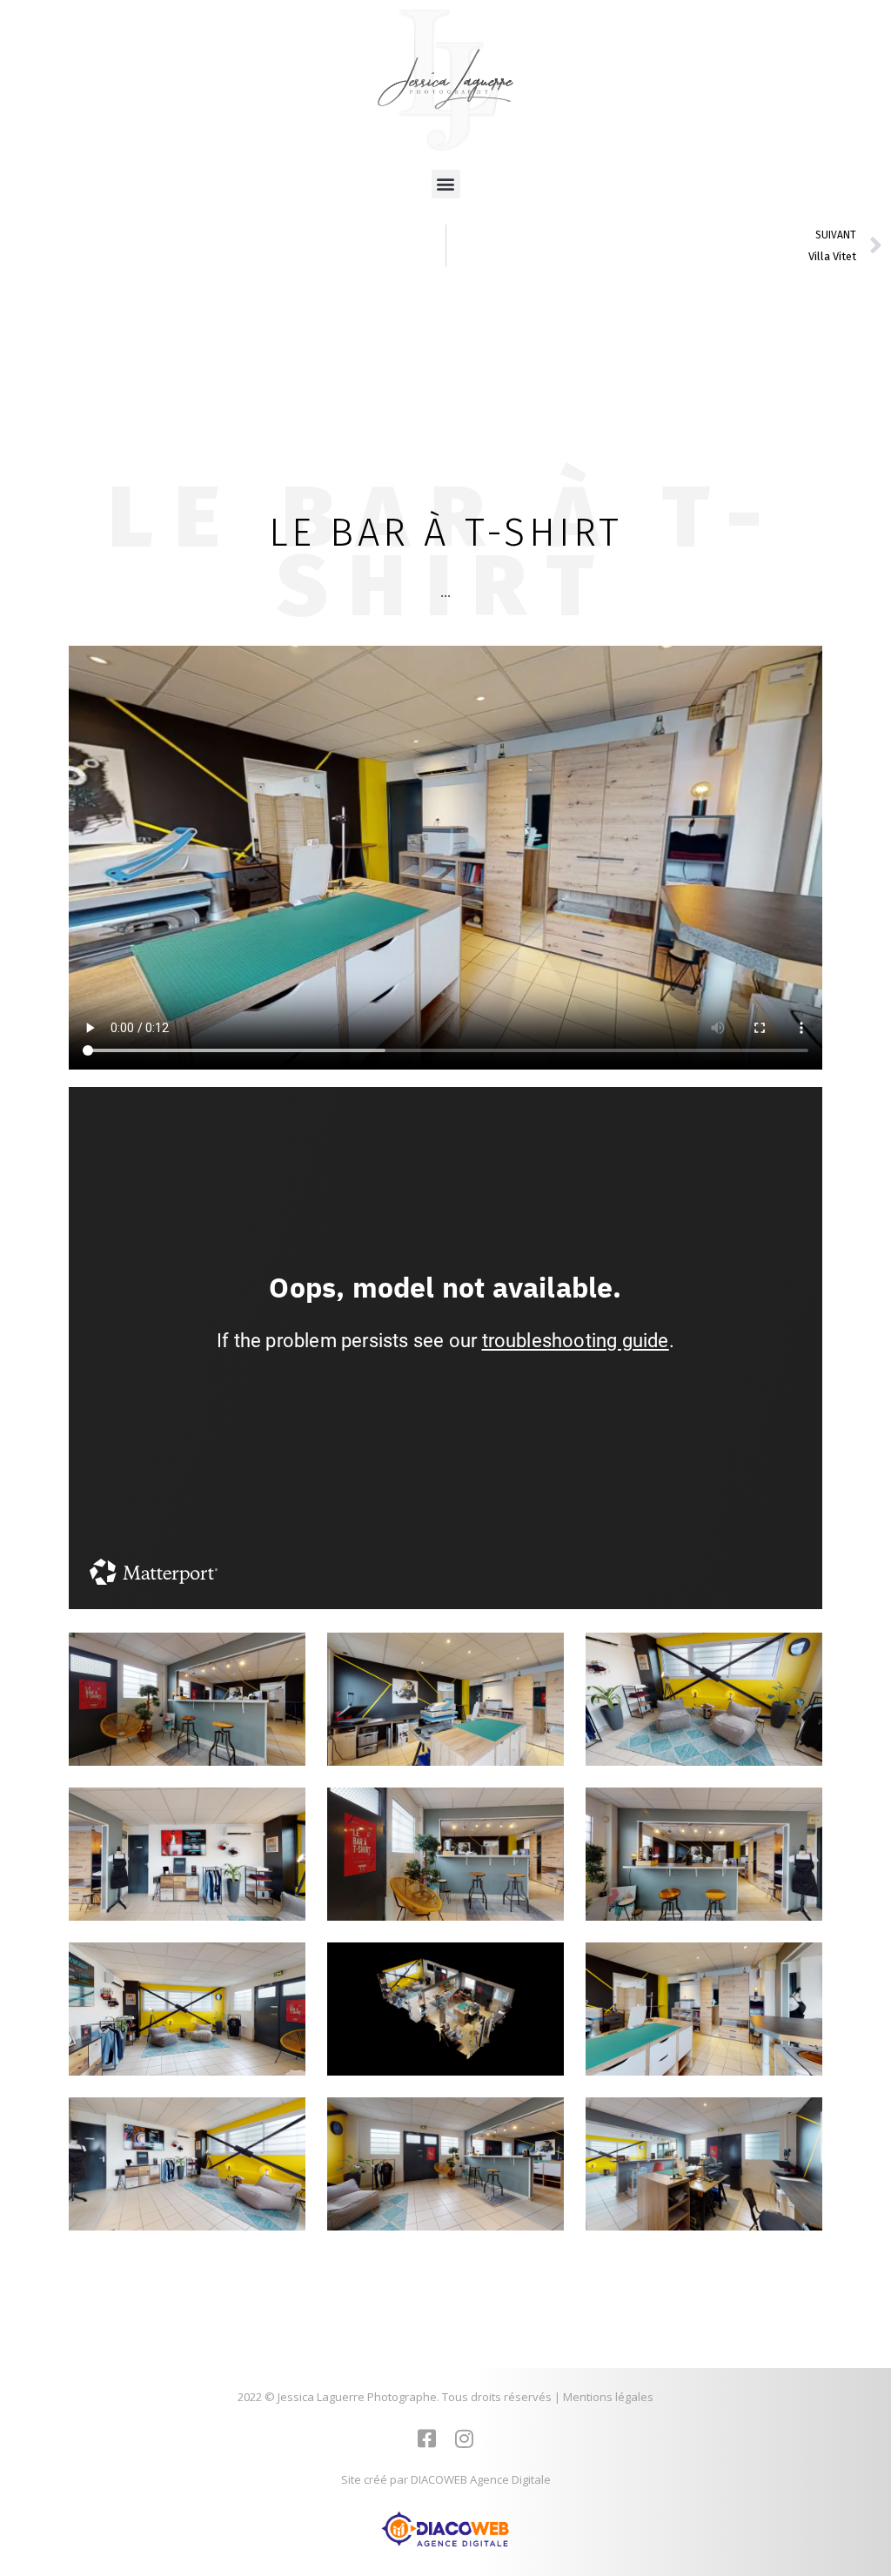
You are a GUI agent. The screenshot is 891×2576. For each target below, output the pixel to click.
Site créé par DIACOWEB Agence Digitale (446, 2479)
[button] (446, 184)
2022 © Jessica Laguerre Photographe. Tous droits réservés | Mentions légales (445, 2397)
